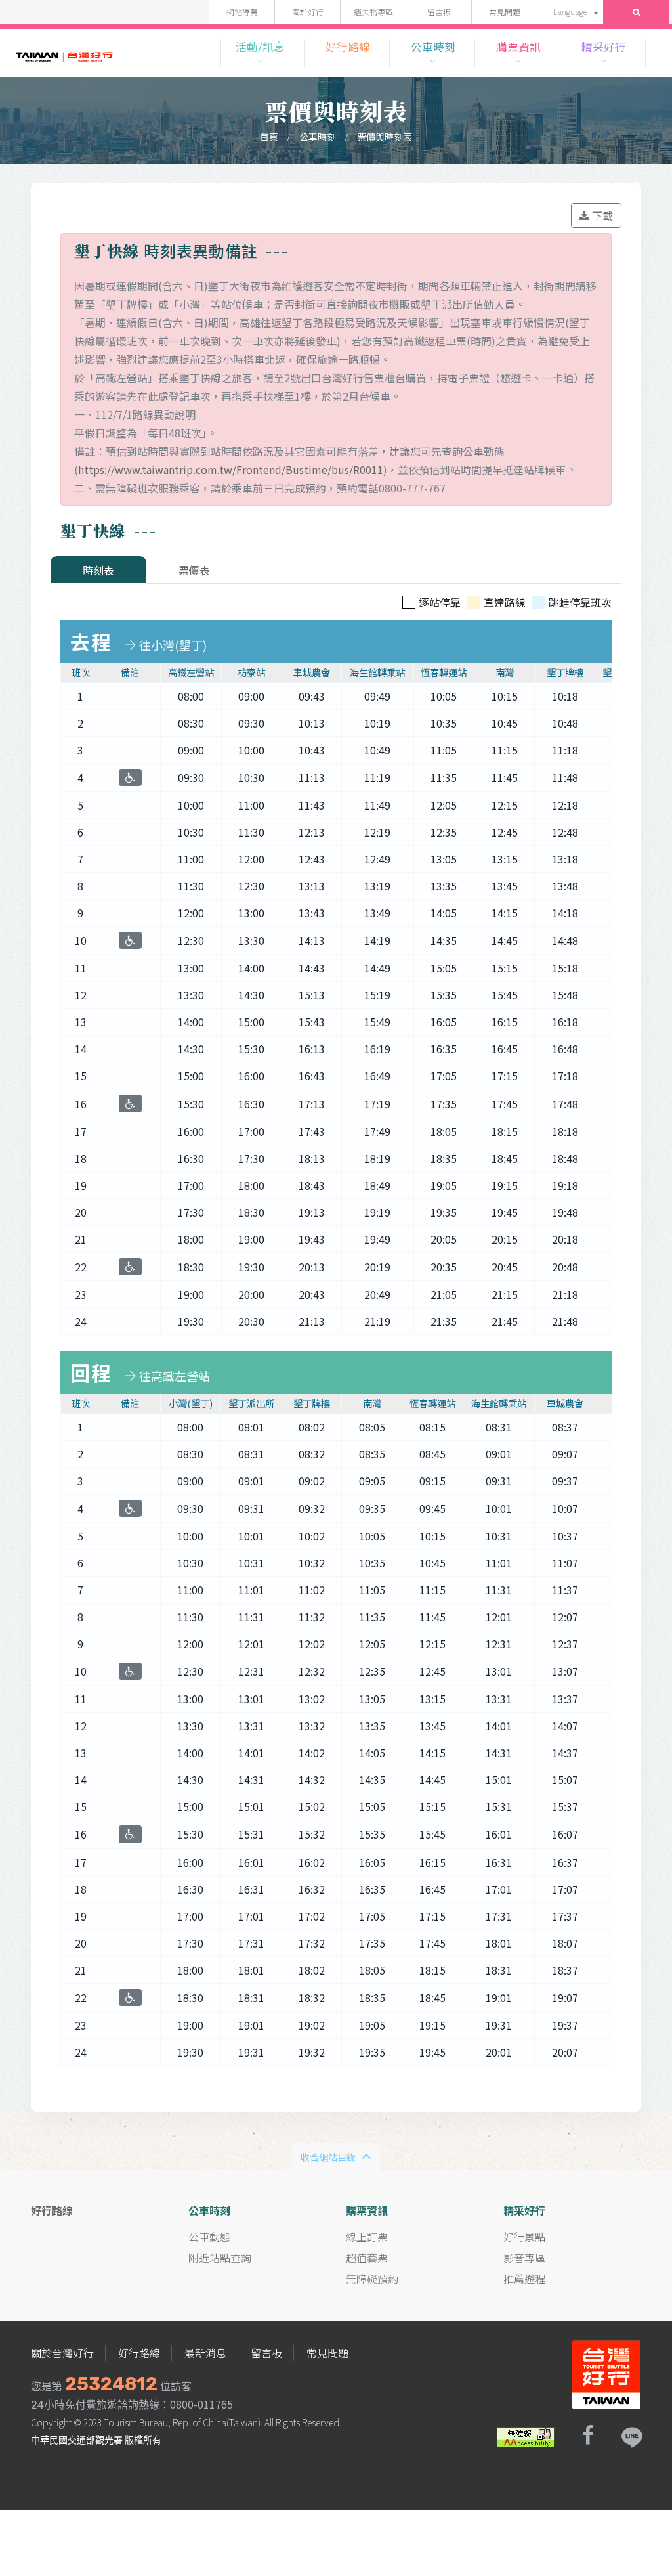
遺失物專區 (373, 11)
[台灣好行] (65, 53)
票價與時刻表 (385, 137)
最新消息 (205, 2353)
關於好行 (308, 11)
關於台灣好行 (62, 2353)
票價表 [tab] (194, 570)
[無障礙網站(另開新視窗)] (526, 2435)
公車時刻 (318, 137)
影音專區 (524, 2258)
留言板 (439, 11)
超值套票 (367, 2258)
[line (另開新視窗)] (631, 2435)
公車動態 (209, 2237)
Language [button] (570, 11)
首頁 (269, 137)
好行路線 (139, 2353)
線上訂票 (367, 2237)
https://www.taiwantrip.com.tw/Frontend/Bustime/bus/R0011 (231, 469)
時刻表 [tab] (98, 570)
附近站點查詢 (220, 2258)
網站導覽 (242, 11)
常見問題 (505, 11)
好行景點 (524, 2237)
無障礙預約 (372, 2279)
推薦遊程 (524, 2279)
